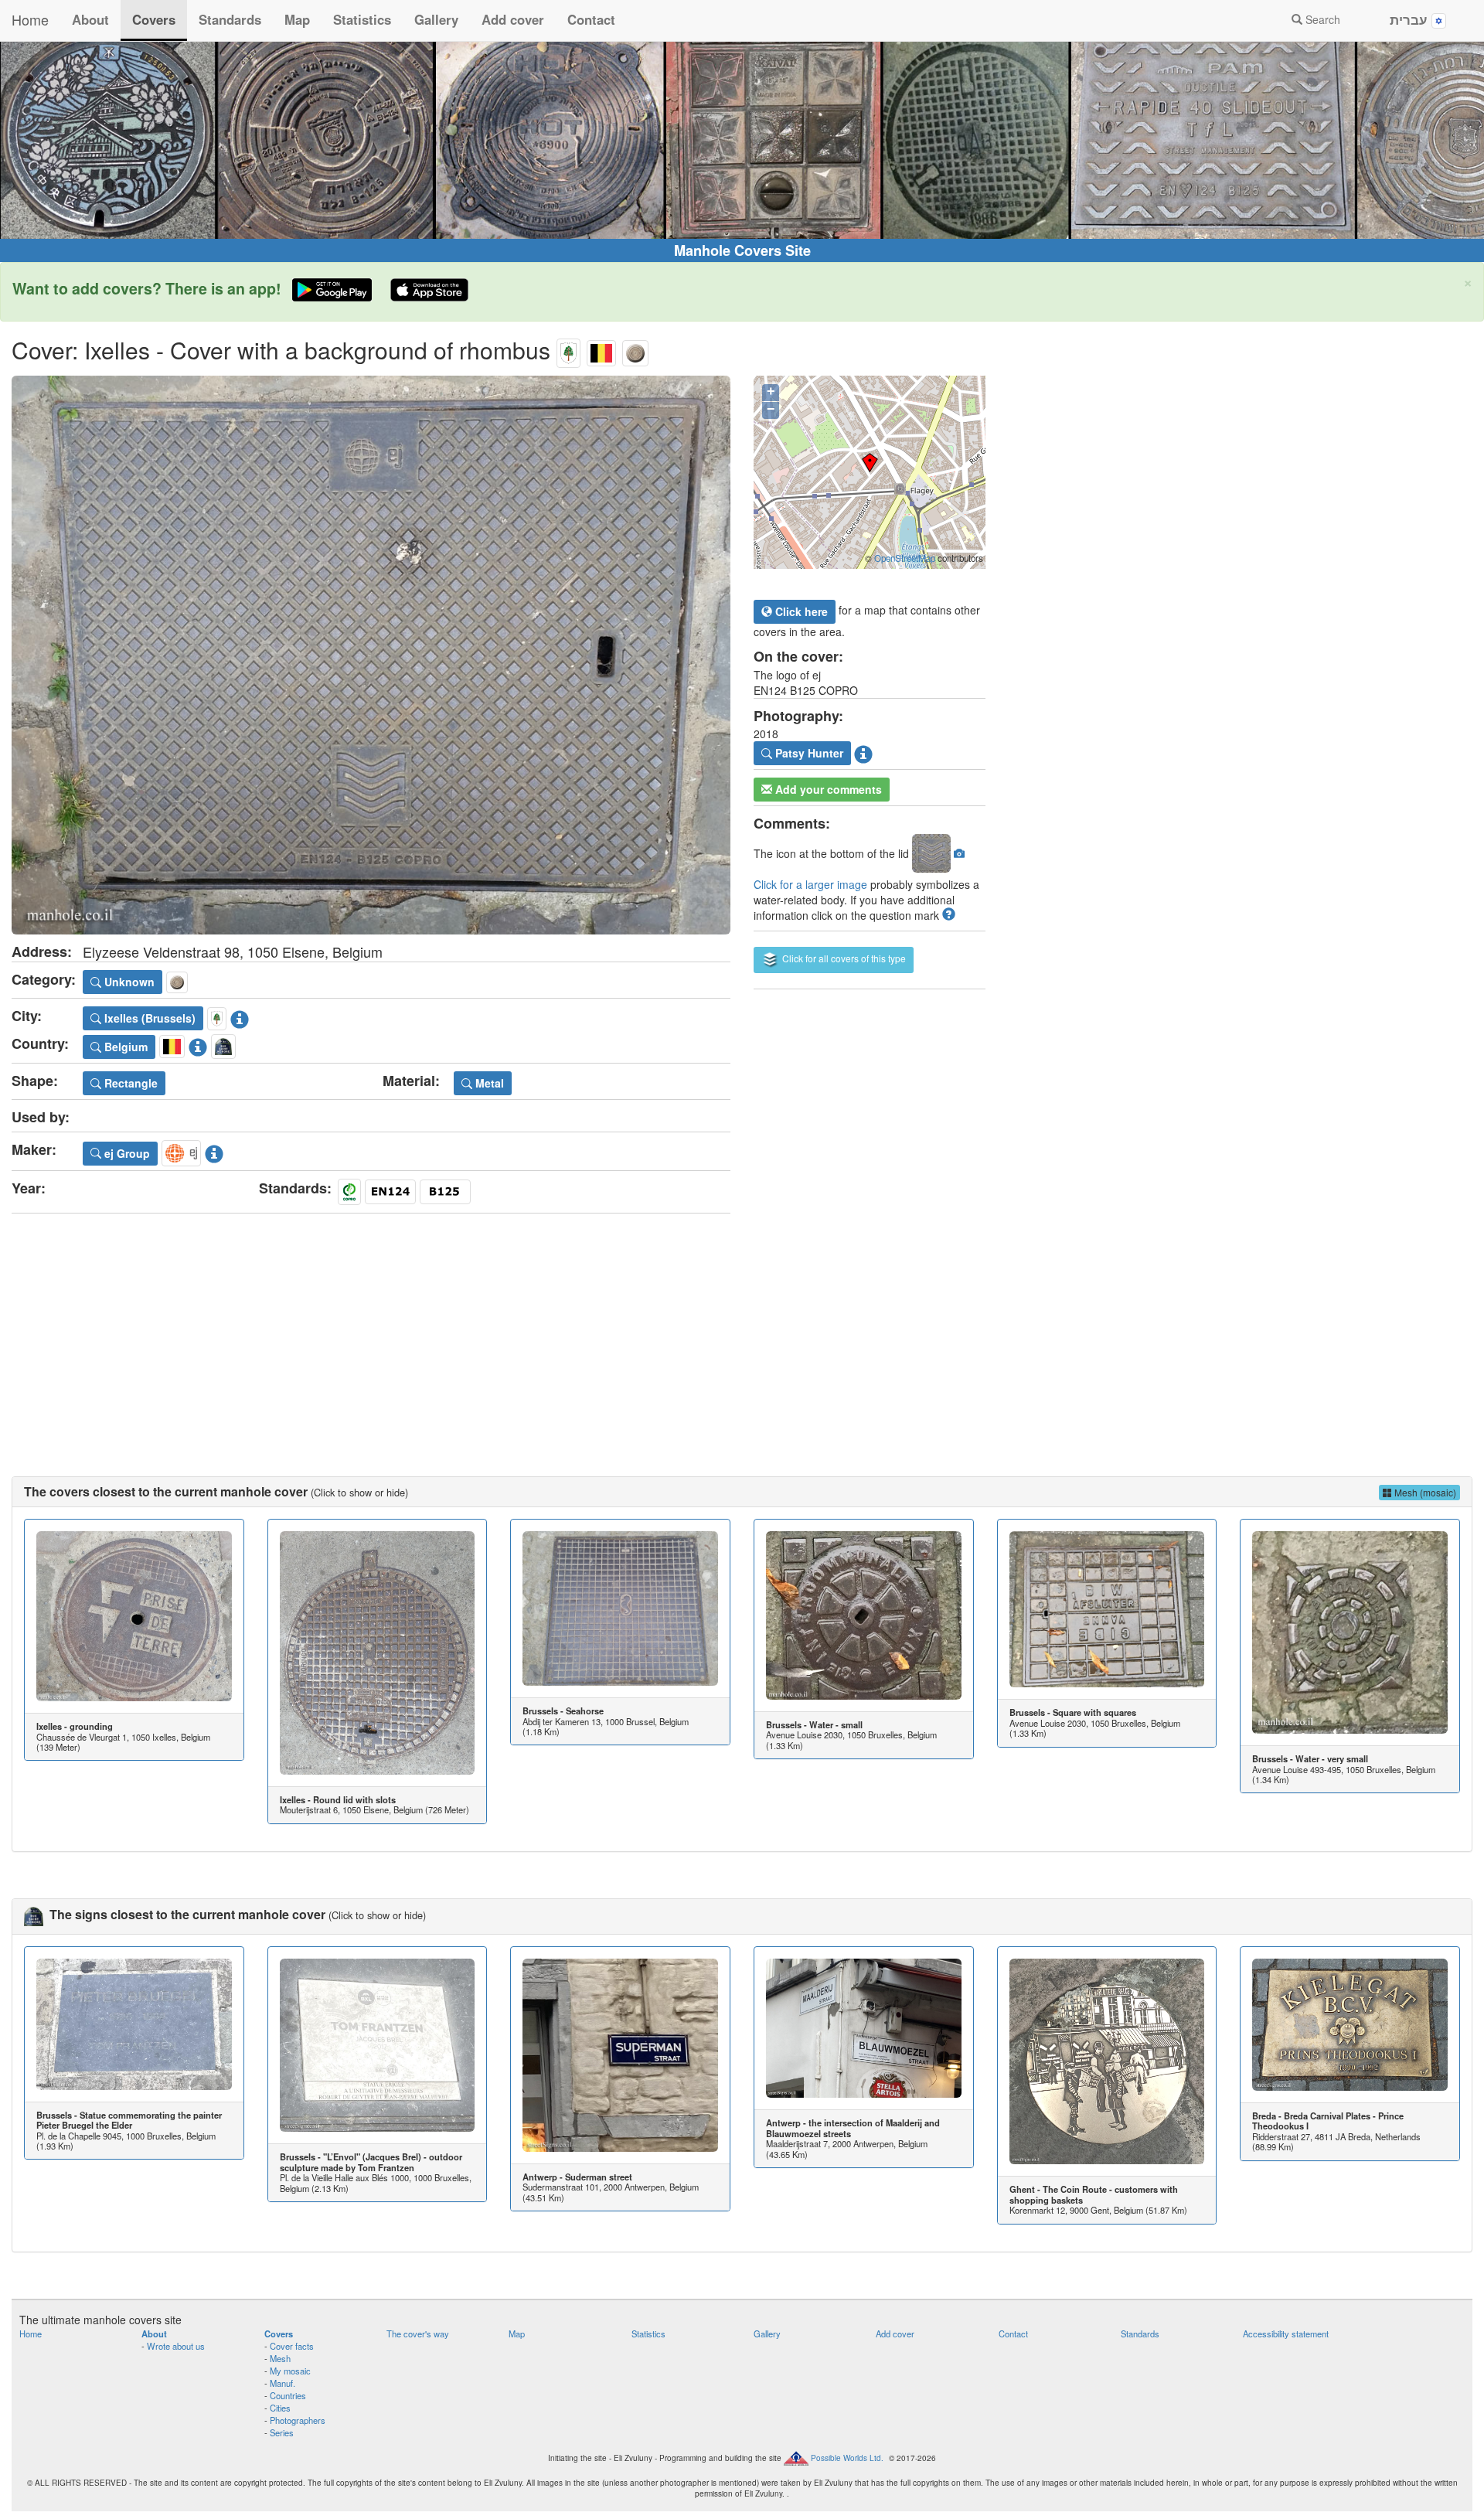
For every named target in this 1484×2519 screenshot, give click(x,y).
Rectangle (129, 1083)
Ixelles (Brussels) (148, 1018)
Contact (591, 19)
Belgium (124, 1047)
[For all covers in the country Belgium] (601, 350)
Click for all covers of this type (843, 958)
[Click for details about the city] (240, 1016)
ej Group (126, 1153)
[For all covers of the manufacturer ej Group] (181, 1151)
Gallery (436, 19)
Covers (154, 19)
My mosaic (290, 2371)
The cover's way (418, 2333)
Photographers (298, 2420)
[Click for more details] (134, 1616)
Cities (280, 2408)
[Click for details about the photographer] (863, 752)
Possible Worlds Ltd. (847, 2458)
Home (30, 19)
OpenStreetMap (905, 558)
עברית (1411, 19)
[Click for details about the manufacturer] (214, 1151)
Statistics (362, 19)
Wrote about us (176, 2346)
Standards (230, 19)
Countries (288, 2395)
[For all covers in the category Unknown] (635, 350)
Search (1321, 19)
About (90, 19)
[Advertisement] (742, 1329)
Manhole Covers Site (742, 250)
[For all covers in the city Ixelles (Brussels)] (568, 350)
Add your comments (827, 789)
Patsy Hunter (808, 753)
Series (282, 2432)
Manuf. (283, 2383)
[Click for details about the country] (198, 1044)
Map (297, 19)
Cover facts (292, 2346)
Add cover (513, 19)
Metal (488, 1083)
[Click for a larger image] (371, 655)
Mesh (280, 2358)
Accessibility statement (1286, 2333)
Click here (800, 611)
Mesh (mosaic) (1424, 1492)
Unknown (128, 982)
